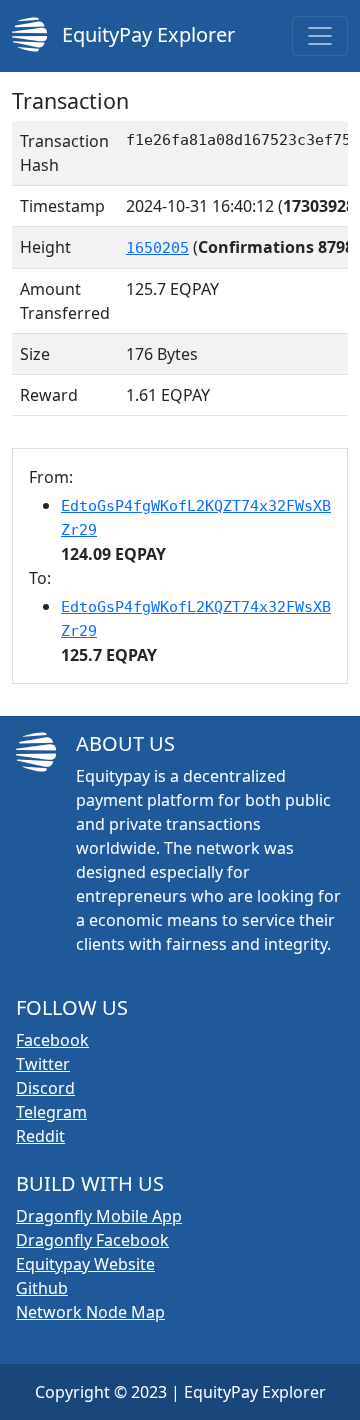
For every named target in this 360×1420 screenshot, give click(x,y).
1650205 (157, 248)
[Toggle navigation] (320, 36)
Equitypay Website (85, 1264)
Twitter (43, 1064)
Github (42, 1288)
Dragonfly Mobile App (99, 1216)
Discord (45, 1088)
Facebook (52, 1040)
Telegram (51, 1112)
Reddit (40, 1136)
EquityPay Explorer (146, 34)
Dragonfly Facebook (92, 1240)
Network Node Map (90, 1312)
